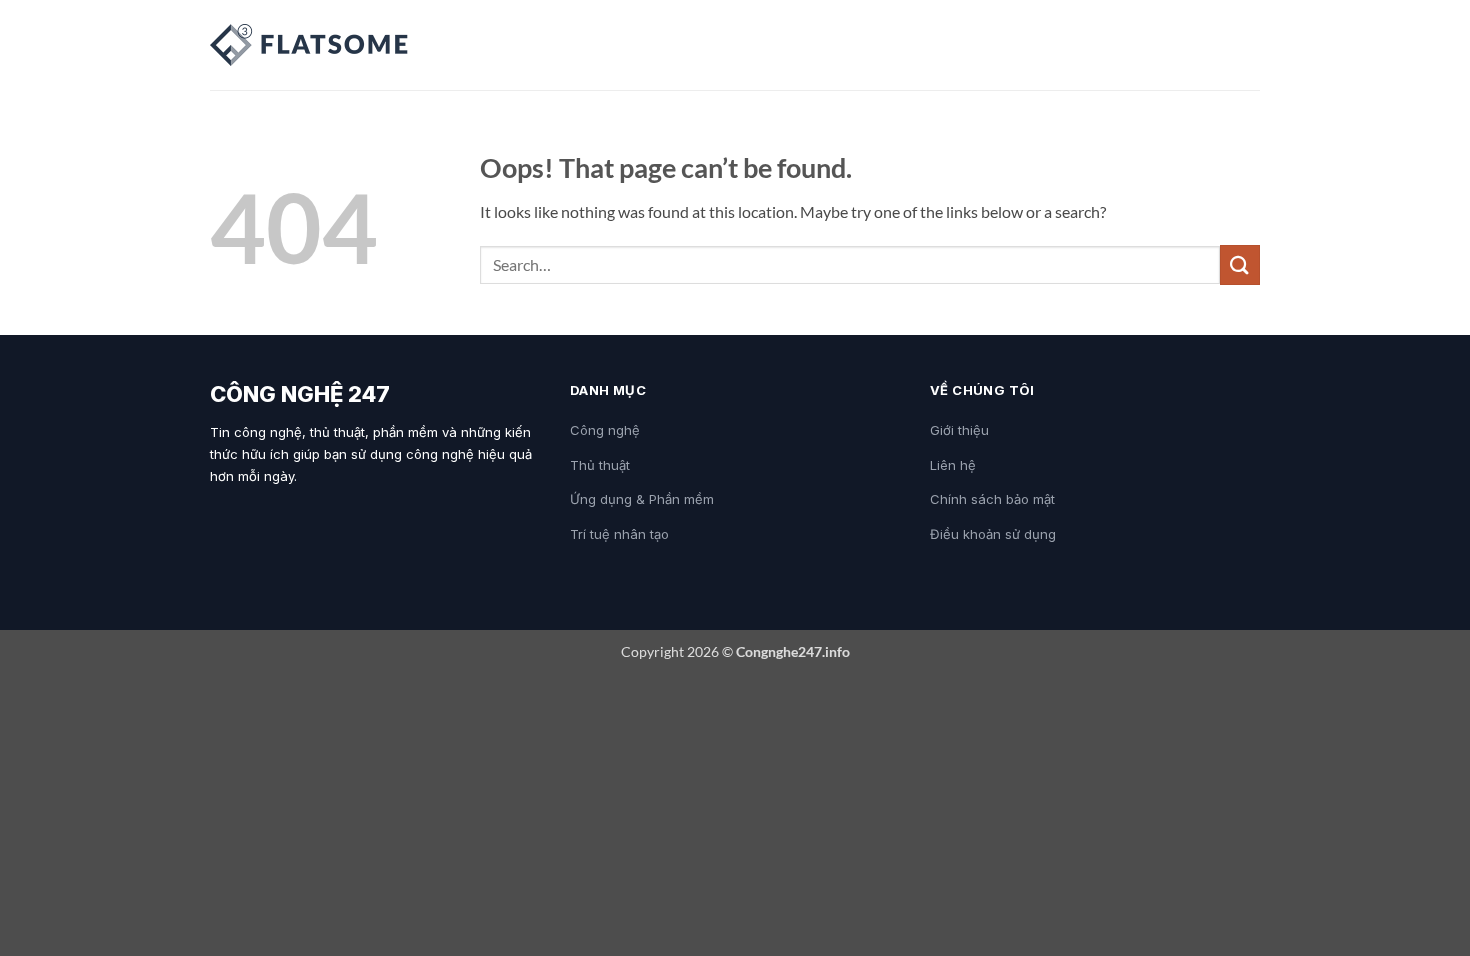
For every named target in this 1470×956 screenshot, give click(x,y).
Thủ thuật (600, 465)
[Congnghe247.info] (310, 45)
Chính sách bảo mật (992, 499)
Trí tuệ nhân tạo (619, 534)
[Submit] (1240, 264)
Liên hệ (953, 465)
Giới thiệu (959, 430)
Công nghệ (605, 430)
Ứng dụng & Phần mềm (642, 499)
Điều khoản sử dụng (993, 534)
